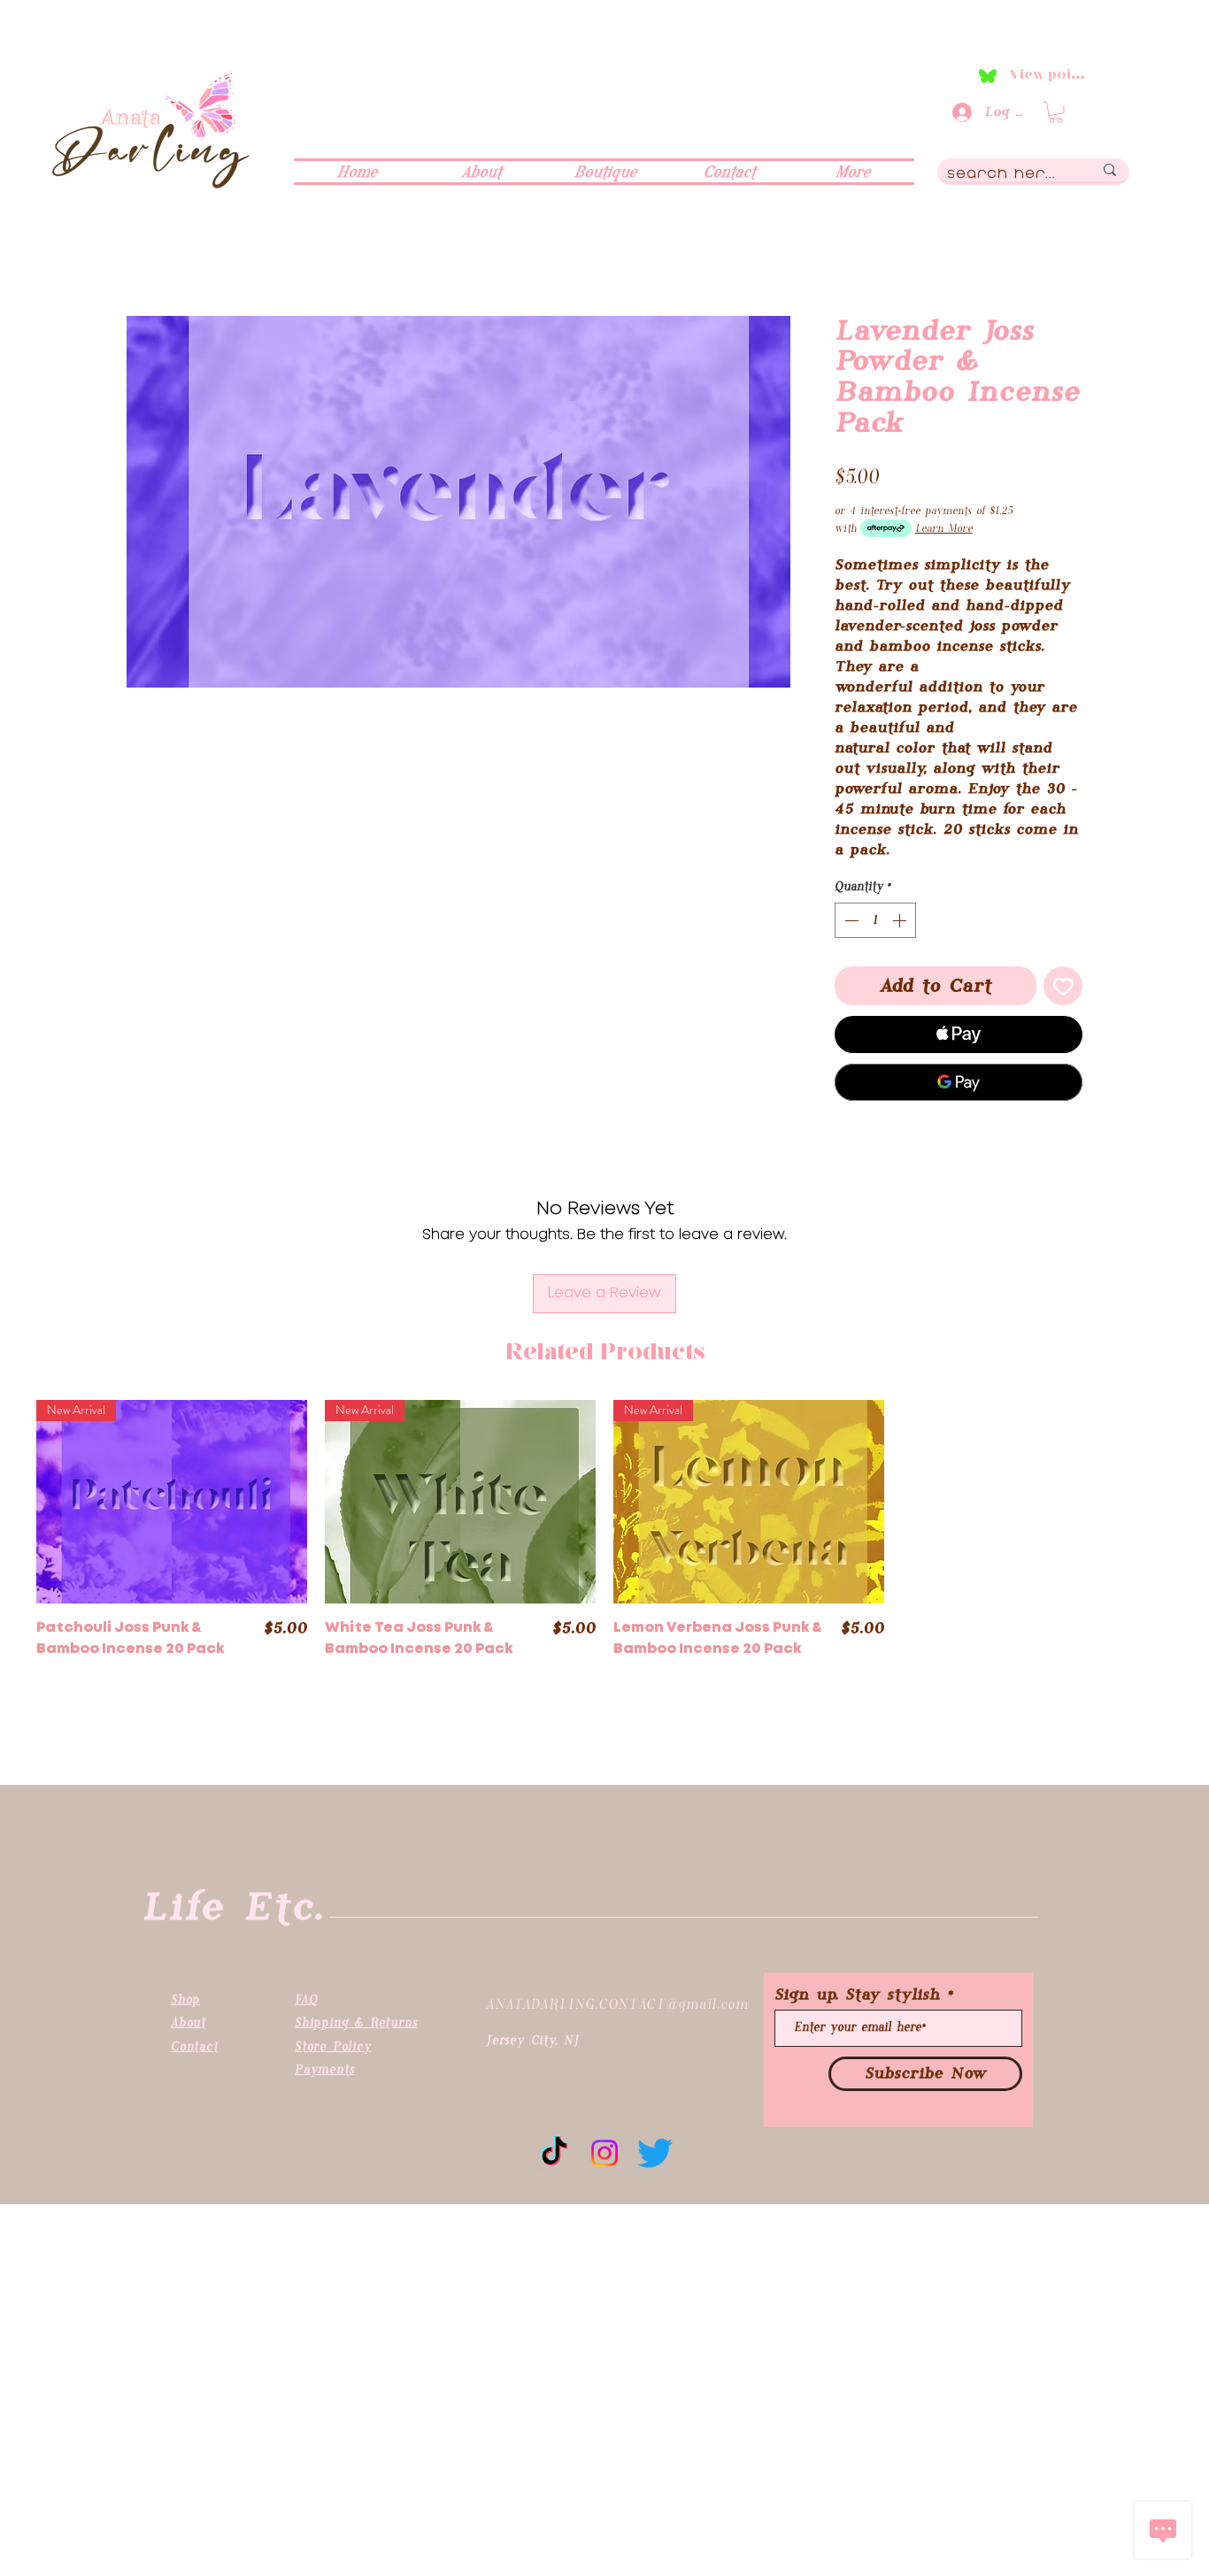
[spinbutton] (875, 920)
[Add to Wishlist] (1063, 986)
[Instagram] (604, 2153)
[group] (604, 1553)
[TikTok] (554, 2153)
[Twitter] (655, 2153)
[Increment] (901, 920)
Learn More (944, 528)
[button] (1056, 112)
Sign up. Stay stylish (857, 1995)
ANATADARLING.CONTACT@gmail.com (617, 2004)
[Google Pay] (959, 1082)
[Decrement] (850, 920)
